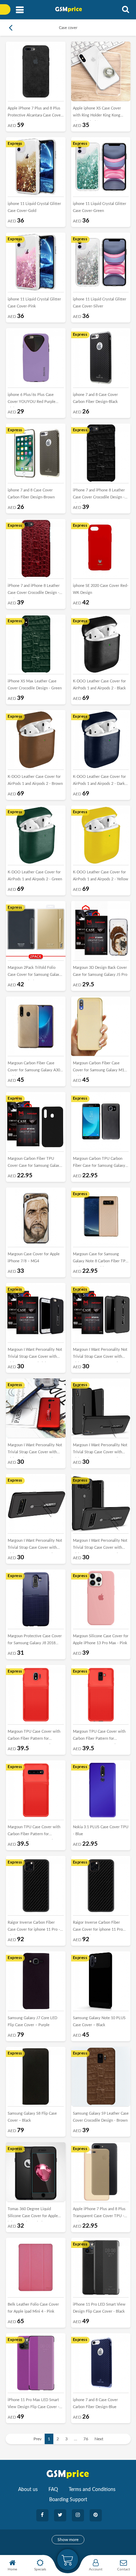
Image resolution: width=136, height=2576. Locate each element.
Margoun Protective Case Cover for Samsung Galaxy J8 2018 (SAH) (35, 1641)
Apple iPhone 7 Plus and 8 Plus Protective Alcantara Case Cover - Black (35, 113)
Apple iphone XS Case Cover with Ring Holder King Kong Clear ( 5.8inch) (97, 113)
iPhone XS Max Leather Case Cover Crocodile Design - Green (35, 685)
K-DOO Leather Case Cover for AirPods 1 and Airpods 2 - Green (35, 876)
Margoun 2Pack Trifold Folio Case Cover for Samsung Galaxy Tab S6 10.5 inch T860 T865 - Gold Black (35, 973)
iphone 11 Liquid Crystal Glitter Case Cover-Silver (100, 303)
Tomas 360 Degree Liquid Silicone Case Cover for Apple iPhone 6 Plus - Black (33, 2214)
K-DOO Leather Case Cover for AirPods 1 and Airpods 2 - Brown (35, 780)
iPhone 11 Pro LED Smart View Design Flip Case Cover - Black (99, 2308)
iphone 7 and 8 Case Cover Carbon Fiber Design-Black (95, 398)
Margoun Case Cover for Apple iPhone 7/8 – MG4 (34, 1258)
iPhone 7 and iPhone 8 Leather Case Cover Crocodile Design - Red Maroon (34, 591)
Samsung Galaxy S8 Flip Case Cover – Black (32, 2117)
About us (28, 2490)
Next (99, 2439)
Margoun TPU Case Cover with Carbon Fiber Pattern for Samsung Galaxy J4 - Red (34, 1737)
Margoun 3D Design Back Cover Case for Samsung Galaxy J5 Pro (100, 971)
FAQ (53, 2490)
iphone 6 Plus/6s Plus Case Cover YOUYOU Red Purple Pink (32, 400)
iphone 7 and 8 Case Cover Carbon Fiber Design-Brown (31, 494)
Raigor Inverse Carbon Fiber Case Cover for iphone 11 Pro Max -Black (98, 1928)
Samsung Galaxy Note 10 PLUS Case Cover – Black (99, 2021)
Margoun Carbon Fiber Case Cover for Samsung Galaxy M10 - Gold (101, 1068)
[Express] (36, 166)
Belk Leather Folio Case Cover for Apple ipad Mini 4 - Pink (33, 2308)
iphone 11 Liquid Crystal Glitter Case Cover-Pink (34, 303)
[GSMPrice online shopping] (71, 9)
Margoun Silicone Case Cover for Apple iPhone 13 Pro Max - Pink (101, 1640)
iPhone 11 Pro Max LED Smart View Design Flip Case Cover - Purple (33, 2405)
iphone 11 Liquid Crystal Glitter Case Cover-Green (100, 207)
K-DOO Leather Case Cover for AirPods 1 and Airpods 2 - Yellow (101, 876)
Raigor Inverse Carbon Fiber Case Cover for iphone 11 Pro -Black (34, 1928)
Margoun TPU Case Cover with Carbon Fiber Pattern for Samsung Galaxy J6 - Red (99, 1737)
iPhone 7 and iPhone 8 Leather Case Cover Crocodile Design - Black (99, 495)
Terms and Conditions (92, 2490)
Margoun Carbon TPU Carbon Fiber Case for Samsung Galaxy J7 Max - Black (99, 1164)
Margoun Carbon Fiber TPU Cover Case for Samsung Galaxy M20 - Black (35, 1164)
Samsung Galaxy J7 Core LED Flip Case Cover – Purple (32, 2021)
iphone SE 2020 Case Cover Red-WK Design (101, 589)
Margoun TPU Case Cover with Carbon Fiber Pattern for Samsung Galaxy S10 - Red (34, 1832)
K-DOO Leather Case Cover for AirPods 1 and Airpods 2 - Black (99, 685)
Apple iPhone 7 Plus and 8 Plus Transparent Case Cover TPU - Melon (99, 2214)
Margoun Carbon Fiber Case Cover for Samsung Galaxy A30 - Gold (35, 1068)
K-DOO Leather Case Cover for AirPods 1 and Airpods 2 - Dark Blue (99, 782)
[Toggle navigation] (20, 10)
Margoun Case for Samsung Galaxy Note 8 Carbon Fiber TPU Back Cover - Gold (101, 1259)
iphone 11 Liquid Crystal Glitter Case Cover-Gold (34, 207)
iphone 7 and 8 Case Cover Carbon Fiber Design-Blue (95, 2403)
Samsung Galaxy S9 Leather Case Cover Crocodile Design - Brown (101, 2117)
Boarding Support (68, 2500)
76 (86, 2439)
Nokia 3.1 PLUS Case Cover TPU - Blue (101, 1830)
